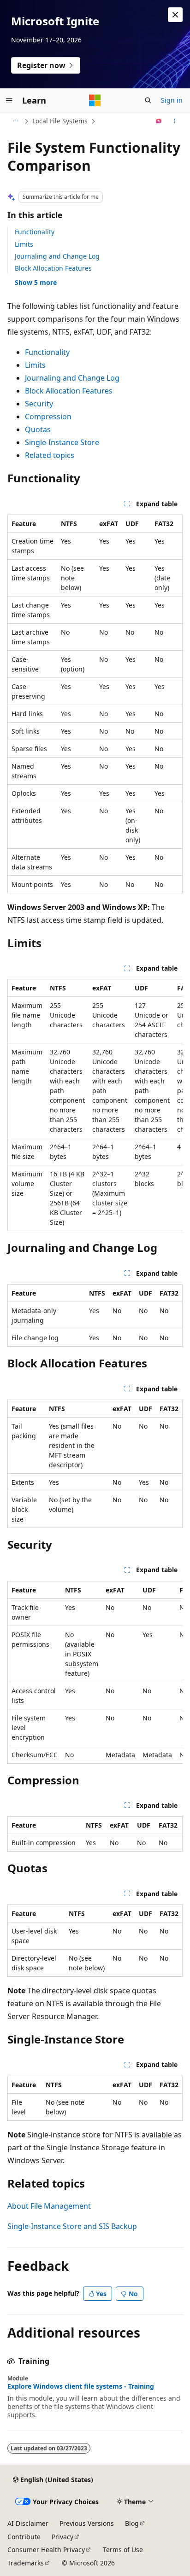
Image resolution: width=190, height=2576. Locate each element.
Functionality (35, 232)
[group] (95, 1105)
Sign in (172, 100)
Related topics (50, 455)
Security (39, 404)
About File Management (49, 2206)
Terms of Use (123, 2550)
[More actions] (175, 121)
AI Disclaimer (28, 2523)
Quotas (38, 429)
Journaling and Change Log (57, 256)
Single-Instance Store (62, 442)
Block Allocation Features (53, 268)
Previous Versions (87, 2523)
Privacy (62, 2537)
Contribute (24, 2537)
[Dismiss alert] (175, 15)
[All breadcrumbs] (15, 121)
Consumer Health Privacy (46, 2550)
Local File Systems (60, 121)
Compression (48, 417)
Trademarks (26, 2563)
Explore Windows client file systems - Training (81, 2386)
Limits (24, 244)
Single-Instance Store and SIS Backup (72, 2226)
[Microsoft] (95, 100)
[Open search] (148, 100)
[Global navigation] (9, 100)
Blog (132, 2523)
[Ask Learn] (159, 121)
